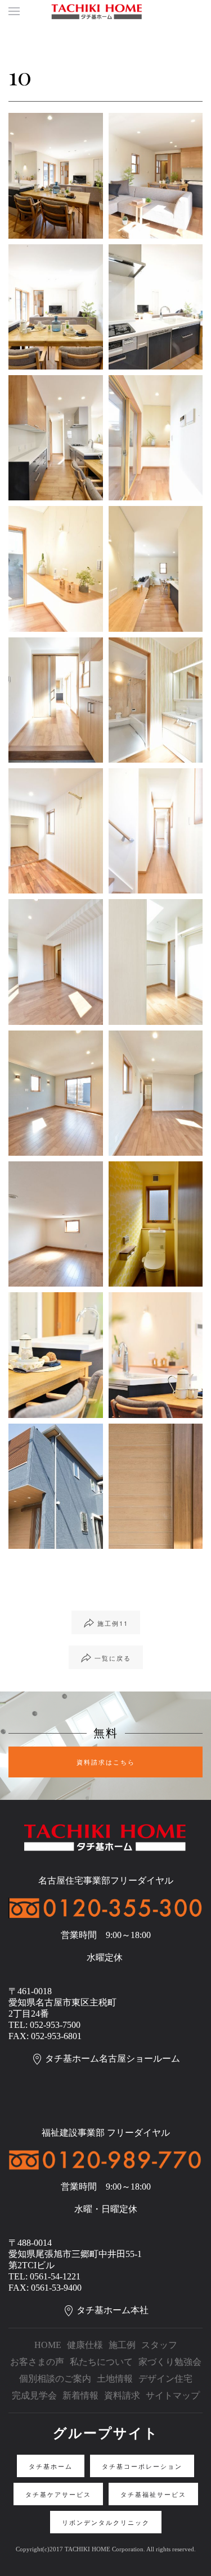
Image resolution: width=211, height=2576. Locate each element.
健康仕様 (85, 2345)
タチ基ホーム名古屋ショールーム (113, 2058)
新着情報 (80, 2395)
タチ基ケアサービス (58, 2494)
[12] (56, 831)
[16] (56, 1093)
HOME (48, 2345)
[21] (156, 1355)
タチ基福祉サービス (153, 2494)
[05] (56, 438)
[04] (156, 307)
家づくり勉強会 (170, 2362)
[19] (156, 1224)
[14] (56, 962)
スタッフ (159, 2345)
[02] (156, 175)
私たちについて (101, 2362)
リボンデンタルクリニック (106, 2522)
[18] (56, 1224)
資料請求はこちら (106, 1762)
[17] (156, 1093)
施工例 (122, 2345)
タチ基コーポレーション (142, 2466)
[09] (56, 700)
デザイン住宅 (165, 2379)
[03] (56, 307)
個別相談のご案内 (55, 2379)
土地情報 (115, 2379)
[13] (156, 831)
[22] (56, 1486)
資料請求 (122, 2395)
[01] (56, 175)
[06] (156, 438)
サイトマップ (173, 2395)
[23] (156, 1486)
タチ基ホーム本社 (113, 2310)
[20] (56, 1355)
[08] (156, 569)
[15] (156, 962)
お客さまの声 (37, 2362)
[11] (156, 700)
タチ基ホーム (51, 2466)
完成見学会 (34, 2395)
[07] (56, 569)
